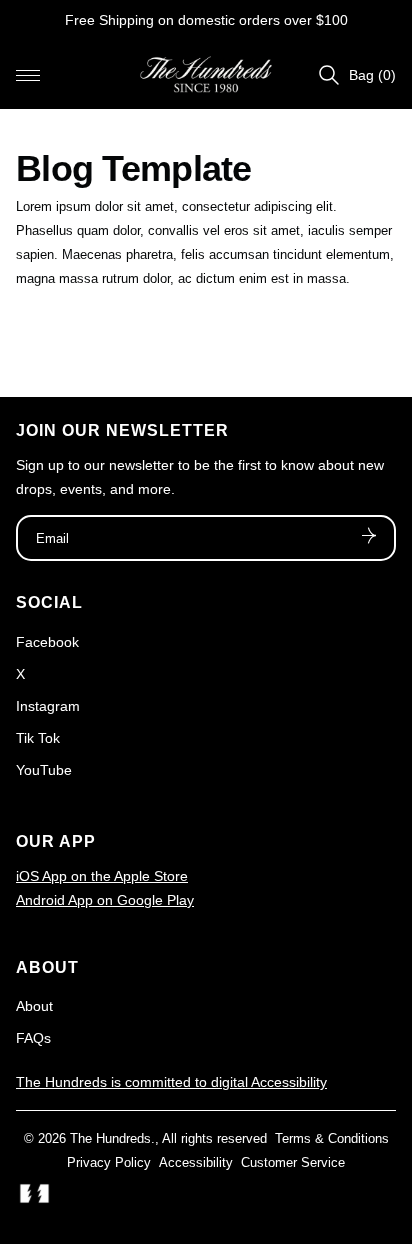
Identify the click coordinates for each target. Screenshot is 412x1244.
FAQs (33, 1038)
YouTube (44, 770)
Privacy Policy (109, 1162)
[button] (28, 75)
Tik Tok (38, 738)
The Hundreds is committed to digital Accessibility (171, 1082)
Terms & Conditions (332, 1138)
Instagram (48, 706)
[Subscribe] (369, 538)
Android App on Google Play (105, 900)
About (34, 1006)
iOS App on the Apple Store (102, 876)
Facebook (47, 642)
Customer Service (293, 1162)
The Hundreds (110, 1138)
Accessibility (196, 1162)
